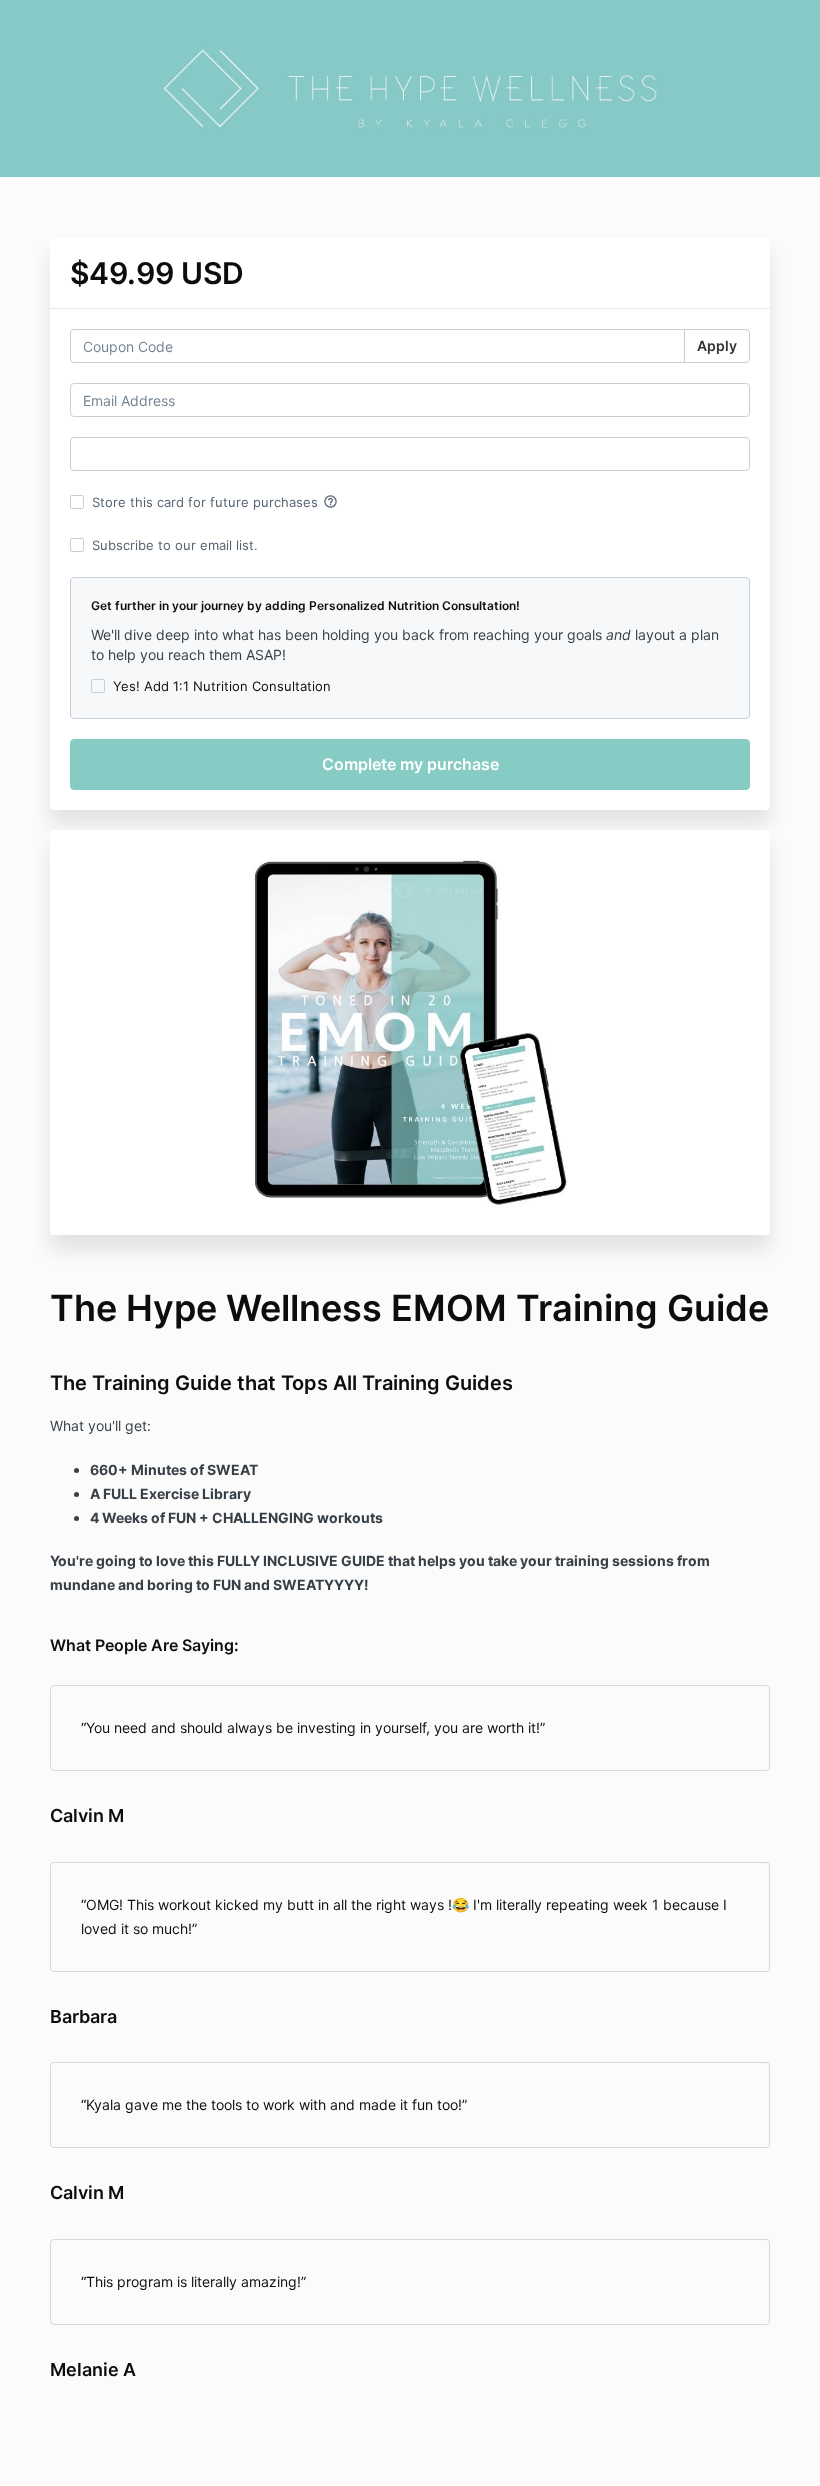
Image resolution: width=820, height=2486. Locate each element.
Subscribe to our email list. (175, 545)
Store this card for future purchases (215, 502)
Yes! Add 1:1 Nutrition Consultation (222, 686)
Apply (717, 345)
